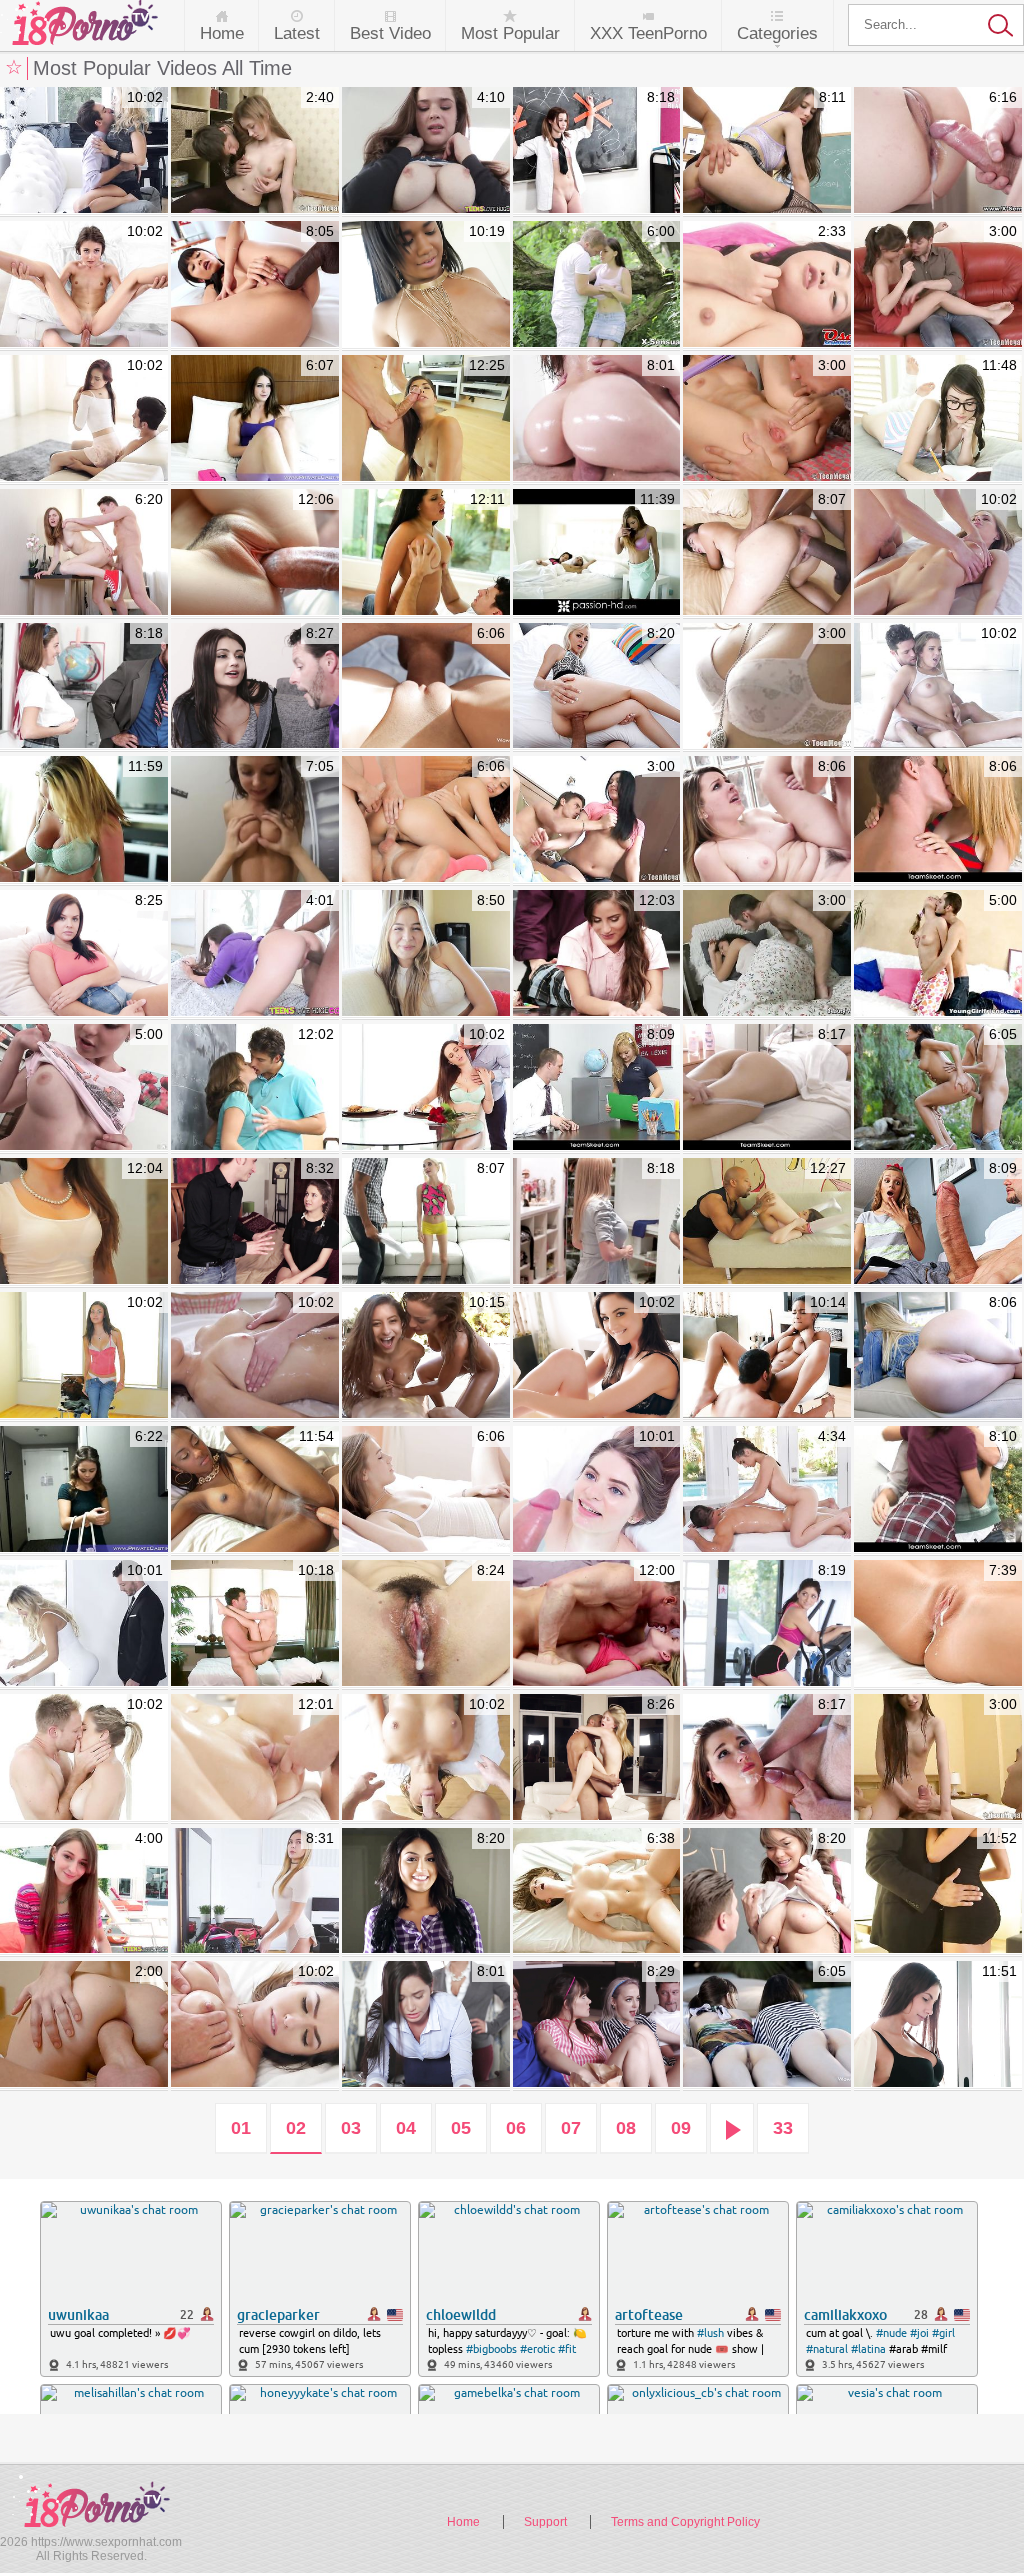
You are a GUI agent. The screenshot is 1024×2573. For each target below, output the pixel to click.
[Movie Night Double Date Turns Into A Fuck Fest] (597, 2025)
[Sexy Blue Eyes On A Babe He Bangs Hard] (255, 419)
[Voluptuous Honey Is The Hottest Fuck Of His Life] (84, 820)
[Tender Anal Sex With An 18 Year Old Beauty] (84, 553)
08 (626, 2128)
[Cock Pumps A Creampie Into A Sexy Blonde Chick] (938, 1624)
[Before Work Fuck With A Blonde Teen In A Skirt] (597, 687)
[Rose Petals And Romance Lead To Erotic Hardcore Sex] (426, 1088)
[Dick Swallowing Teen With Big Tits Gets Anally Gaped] (84, 2025)
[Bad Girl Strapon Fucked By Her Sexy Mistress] (426, 2025)
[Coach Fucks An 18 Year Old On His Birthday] (597, 954)
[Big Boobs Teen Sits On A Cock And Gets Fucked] (426, 151)
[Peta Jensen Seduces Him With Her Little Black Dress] (938, 1892)
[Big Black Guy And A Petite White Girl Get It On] (426, 1222)
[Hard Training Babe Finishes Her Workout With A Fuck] (767, 1356)
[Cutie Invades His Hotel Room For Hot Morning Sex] (938, 820)
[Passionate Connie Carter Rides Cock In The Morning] (938, 2025)
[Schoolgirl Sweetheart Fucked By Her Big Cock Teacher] (84, 687)
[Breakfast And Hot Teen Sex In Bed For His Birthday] (426, 1624)
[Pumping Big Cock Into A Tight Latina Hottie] (426, 419)
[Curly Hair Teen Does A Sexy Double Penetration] (426, 820)
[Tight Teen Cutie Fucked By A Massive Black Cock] (767, 1222)
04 (406, 2128)
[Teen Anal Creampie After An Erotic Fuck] (938, 151)
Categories (777, 33)
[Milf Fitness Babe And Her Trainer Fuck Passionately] (84, 1758)
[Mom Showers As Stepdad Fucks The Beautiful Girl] (255, 1892)
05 (461, 2128)
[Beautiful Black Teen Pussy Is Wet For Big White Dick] (255, 1490)
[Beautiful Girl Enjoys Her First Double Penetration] (84, 1356)
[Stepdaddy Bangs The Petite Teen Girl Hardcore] (767, 1758)
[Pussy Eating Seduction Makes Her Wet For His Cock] (426, 1490)
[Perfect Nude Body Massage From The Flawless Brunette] (767, 1490)
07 (571, 2128)
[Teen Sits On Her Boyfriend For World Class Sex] (938, 285)
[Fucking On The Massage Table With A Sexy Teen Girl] (767, 1088)
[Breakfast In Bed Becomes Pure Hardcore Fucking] (938, 687)
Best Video (390, 33)
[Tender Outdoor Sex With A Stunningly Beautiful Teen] (938, 1088)
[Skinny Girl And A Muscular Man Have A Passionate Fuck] (597, 1624)
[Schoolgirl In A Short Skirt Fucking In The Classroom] (938, 1490)
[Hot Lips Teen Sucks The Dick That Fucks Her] (597, 820)
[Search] (936, 25)
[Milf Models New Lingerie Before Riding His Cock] (426, 553)
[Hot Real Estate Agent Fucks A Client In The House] (84, 151)
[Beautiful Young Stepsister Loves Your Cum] (426, 954)
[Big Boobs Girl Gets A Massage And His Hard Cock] (597, 1892)
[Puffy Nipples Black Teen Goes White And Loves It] (426, 285)
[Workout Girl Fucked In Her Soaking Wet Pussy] (255, 553)
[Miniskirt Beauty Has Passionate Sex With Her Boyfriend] (84, 1222)
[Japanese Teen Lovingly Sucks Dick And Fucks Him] (767, 285)
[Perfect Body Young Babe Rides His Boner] (255, 820)
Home (222, 33)
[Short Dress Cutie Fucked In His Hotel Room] (84, 1490)
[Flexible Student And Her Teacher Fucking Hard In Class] (597, 1088)
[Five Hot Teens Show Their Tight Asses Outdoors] (767, 2025)
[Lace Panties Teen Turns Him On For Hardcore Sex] (84, 285)
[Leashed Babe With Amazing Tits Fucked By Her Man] (84, 1624)
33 (783, 2128)
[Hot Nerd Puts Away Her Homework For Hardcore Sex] (938, 419)
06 (516, 2128)
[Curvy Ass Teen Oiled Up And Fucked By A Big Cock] (597, 419)
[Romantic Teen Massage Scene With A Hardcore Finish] (938, 553)
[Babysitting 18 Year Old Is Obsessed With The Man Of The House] (255, 1222)
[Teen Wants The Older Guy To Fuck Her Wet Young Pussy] (767, 820)
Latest (297, 33)
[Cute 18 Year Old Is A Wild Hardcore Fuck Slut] (767, 419)
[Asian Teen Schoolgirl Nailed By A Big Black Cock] (255, 285)
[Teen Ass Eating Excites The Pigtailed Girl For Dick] (938, 954)
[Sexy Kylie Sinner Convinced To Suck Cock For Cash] (426, 1892)
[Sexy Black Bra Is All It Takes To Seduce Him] (597, 1356)
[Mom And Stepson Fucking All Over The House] (597, 1222)
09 (681, 2128)
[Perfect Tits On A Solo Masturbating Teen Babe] (767, 687)
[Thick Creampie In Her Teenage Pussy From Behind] (255, 151)
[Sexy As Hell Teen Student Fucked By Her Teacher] (767, 151)
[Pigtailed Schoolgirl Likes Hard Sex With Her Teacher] (597, 151)
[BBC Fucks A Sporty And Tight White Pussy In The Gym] (767, 1624)
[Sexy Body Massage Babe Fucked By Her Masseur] (426, 1758)
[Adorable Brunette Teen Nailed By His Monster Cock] (84, 1892)
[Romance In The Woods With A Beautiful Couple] (597, 285)
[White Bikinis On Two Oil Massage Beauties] (255, 1356)
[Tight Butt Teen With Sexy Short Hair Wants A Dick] (84, 1088)
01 (241, 2128)
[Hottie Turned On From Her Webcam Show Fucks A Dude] (255, 687)
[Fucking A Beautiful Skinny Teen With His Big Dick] (597, 1490)
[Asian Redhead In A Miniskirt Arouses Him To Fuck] (84, 419)
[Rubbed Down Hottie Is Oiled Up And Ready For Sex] (255, 2025)
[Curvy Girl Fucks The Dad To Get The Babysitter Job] (84, 954)
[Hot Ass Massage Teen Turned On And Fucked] (255, 1758)
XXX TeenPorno (648, 33)
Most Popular (510, 33)
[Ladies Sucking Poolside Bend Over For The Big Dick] (426, 1356)
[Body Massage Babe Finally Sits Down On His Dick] (938, 1758)
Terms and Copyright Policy (685, 2522)
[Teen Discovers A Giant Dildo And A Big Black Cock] (767, 553)
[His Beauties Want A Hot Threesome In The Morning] (597, 553)
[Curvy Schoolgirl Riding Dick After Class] (255, 1088)
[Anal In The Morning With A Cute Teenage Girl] (767, 954)
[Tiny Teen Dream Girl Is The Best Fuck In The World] (255, 1624)
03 (351, 2128)
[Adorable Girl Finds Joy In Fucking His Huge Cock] (938, 1222)
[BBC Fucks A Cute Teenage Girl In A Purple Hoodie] (255, 954)
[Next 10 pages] (732, 2128)
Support (545, 2522)
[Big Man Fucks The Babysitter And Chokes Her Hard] (597, 1758)
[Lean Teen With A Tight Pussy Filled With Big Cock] (426, 687)
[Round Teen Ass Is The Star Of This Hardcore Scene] (938, 1356)
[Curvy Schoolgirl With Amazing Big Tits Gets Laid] (767, 1892)
